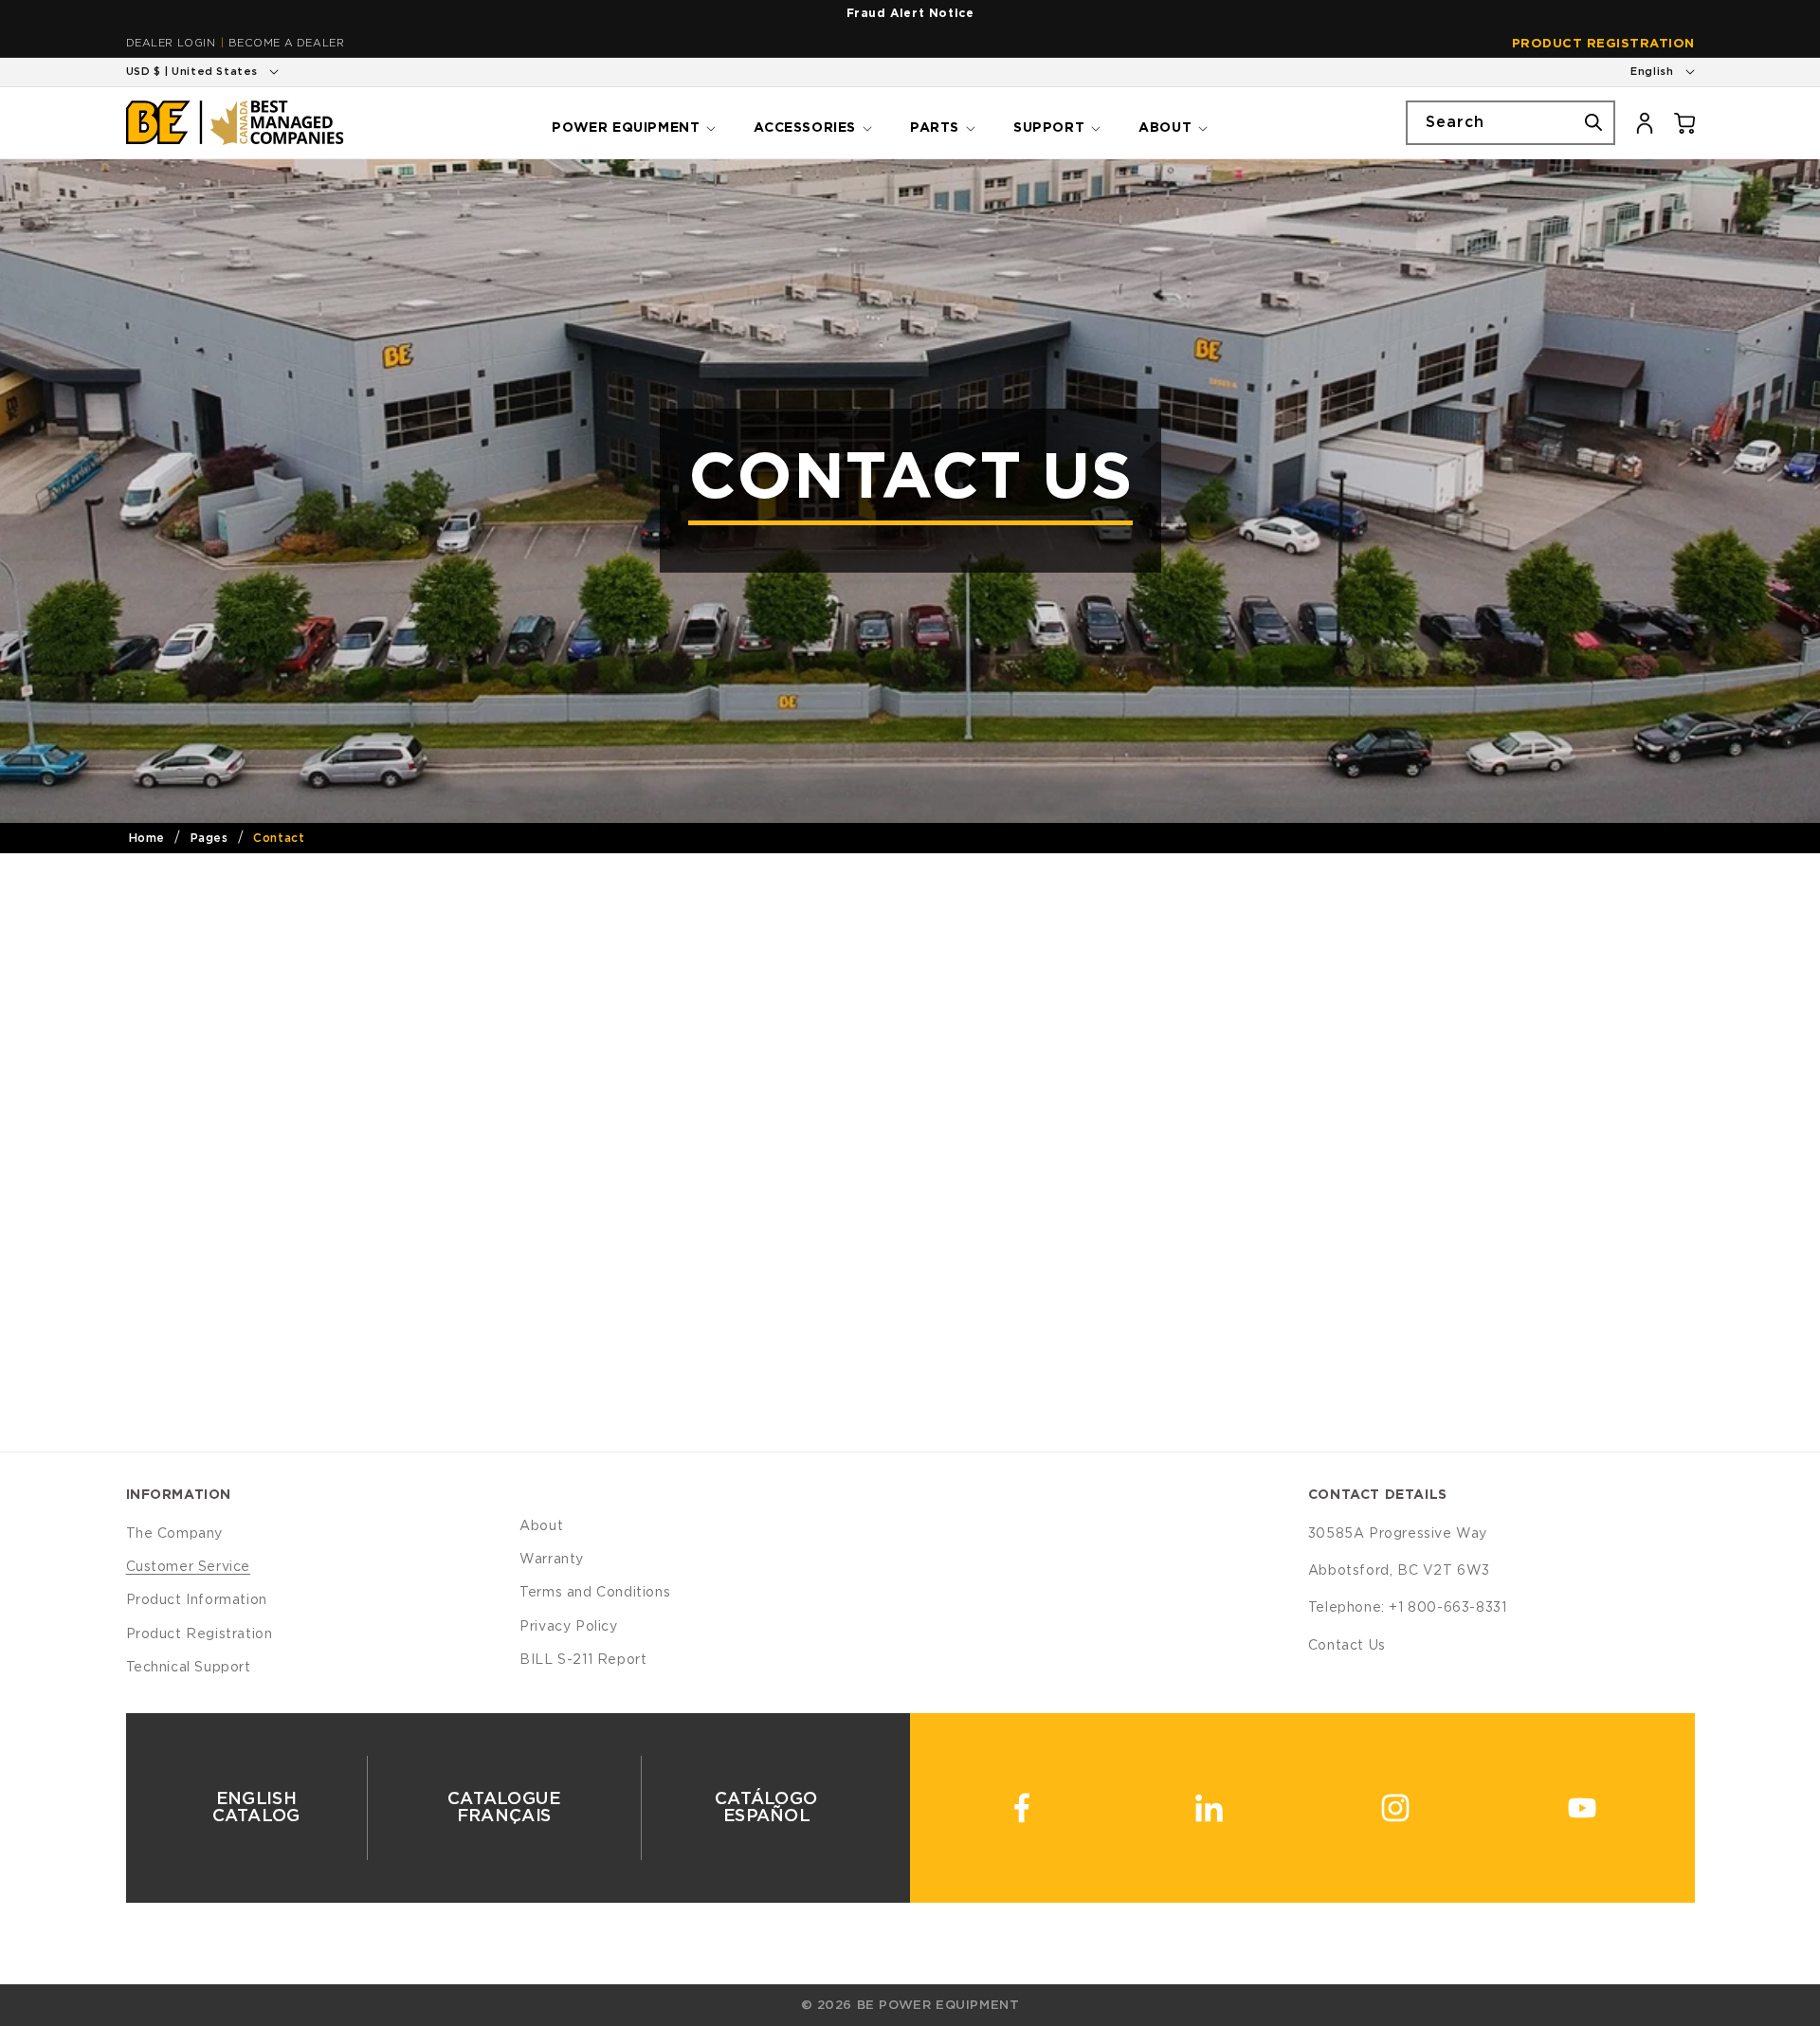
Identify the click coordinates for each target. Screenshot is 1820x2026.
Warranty (552, 1560)
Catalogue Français (504, 1808)
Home (147, 838)
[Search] (1593, 122)
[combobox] (1511, 123)
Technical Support (189, 1668)
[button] (632, 122)
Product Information (197, 1600)
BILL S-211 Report (583, 1660)
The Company (175, 1534)
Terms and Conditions (595, 1593)
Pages (209, 838)
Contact (279, 838)
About (541, 1526)
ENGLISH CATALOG (255, 1808)
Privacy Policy (568, 1627)
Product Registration (1603, 44)
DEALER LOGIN (171, 43)
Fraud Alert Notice (910, 13)
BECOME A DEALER (286, 43)
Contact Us (1347, 1646)
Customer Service (189, 1567)
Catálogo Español (766, 1808)
